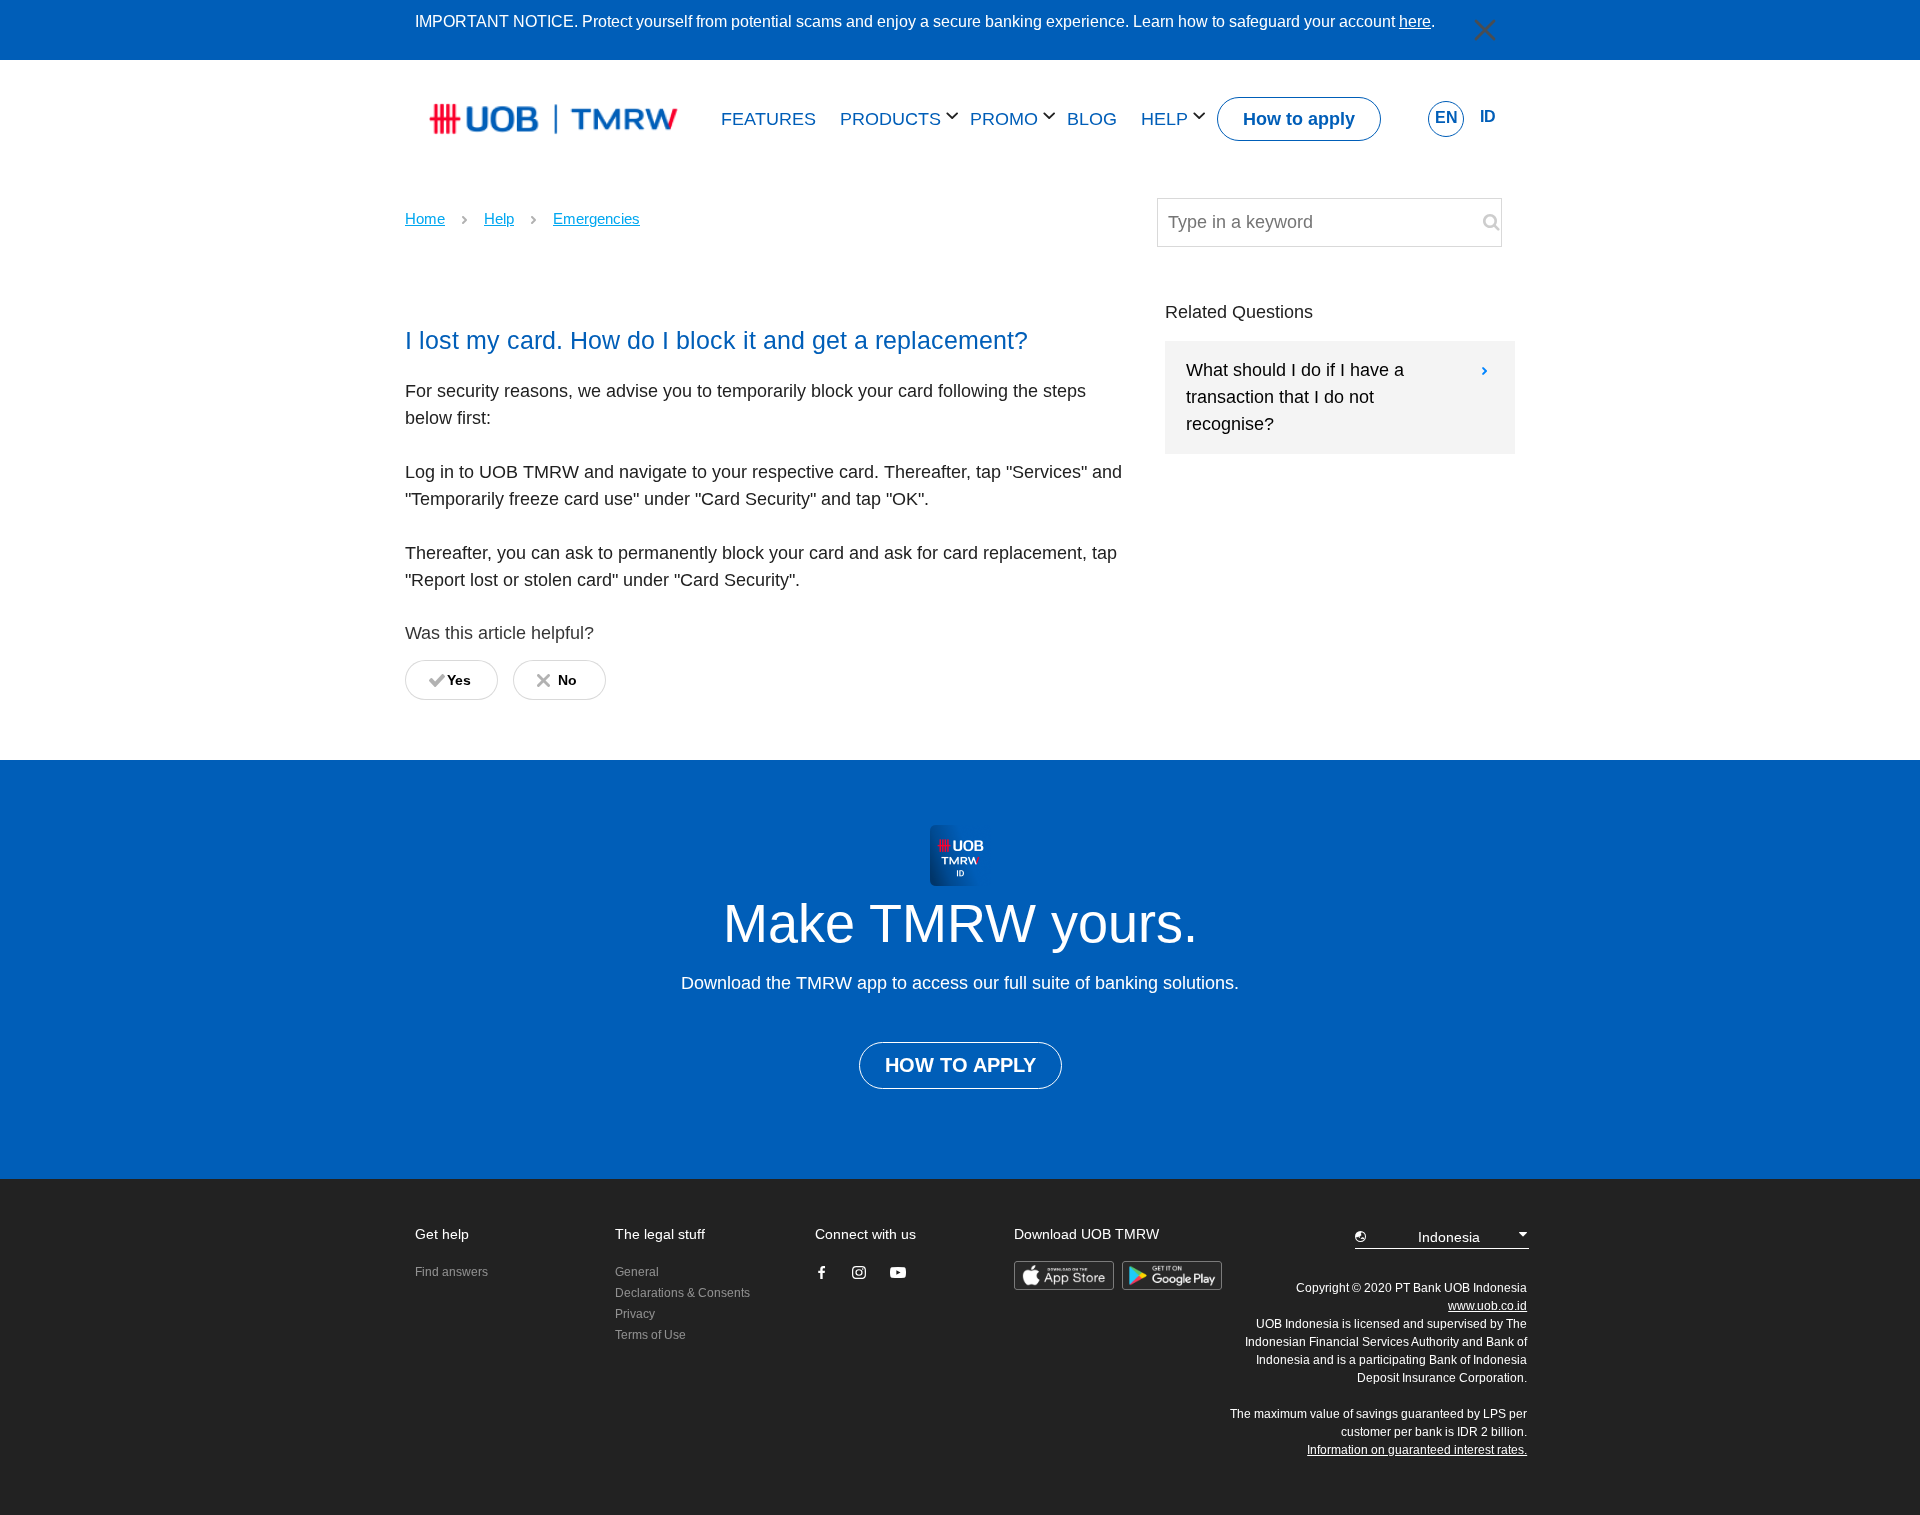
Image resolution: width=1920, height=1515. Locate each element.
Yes (459, 680)
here (1415, 21)
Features (768, 119)
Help (1167, 119)
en (1446, 117)
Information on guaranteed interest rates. (1417, 1450)
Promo (1006, 119)
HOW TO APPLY (960, 1065)
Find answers (451, 1272)
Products (893, 119)
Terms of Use (650, 1335)
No (567, 680)
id (1488, 116)
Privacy (635, 1314)
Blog (1092, 119)
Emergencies (596, 218)
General (637, 1272)
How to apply (1299, 119)
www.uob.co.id (1487, 1306)
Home (425, 218)
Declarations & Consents (682, 1293)
